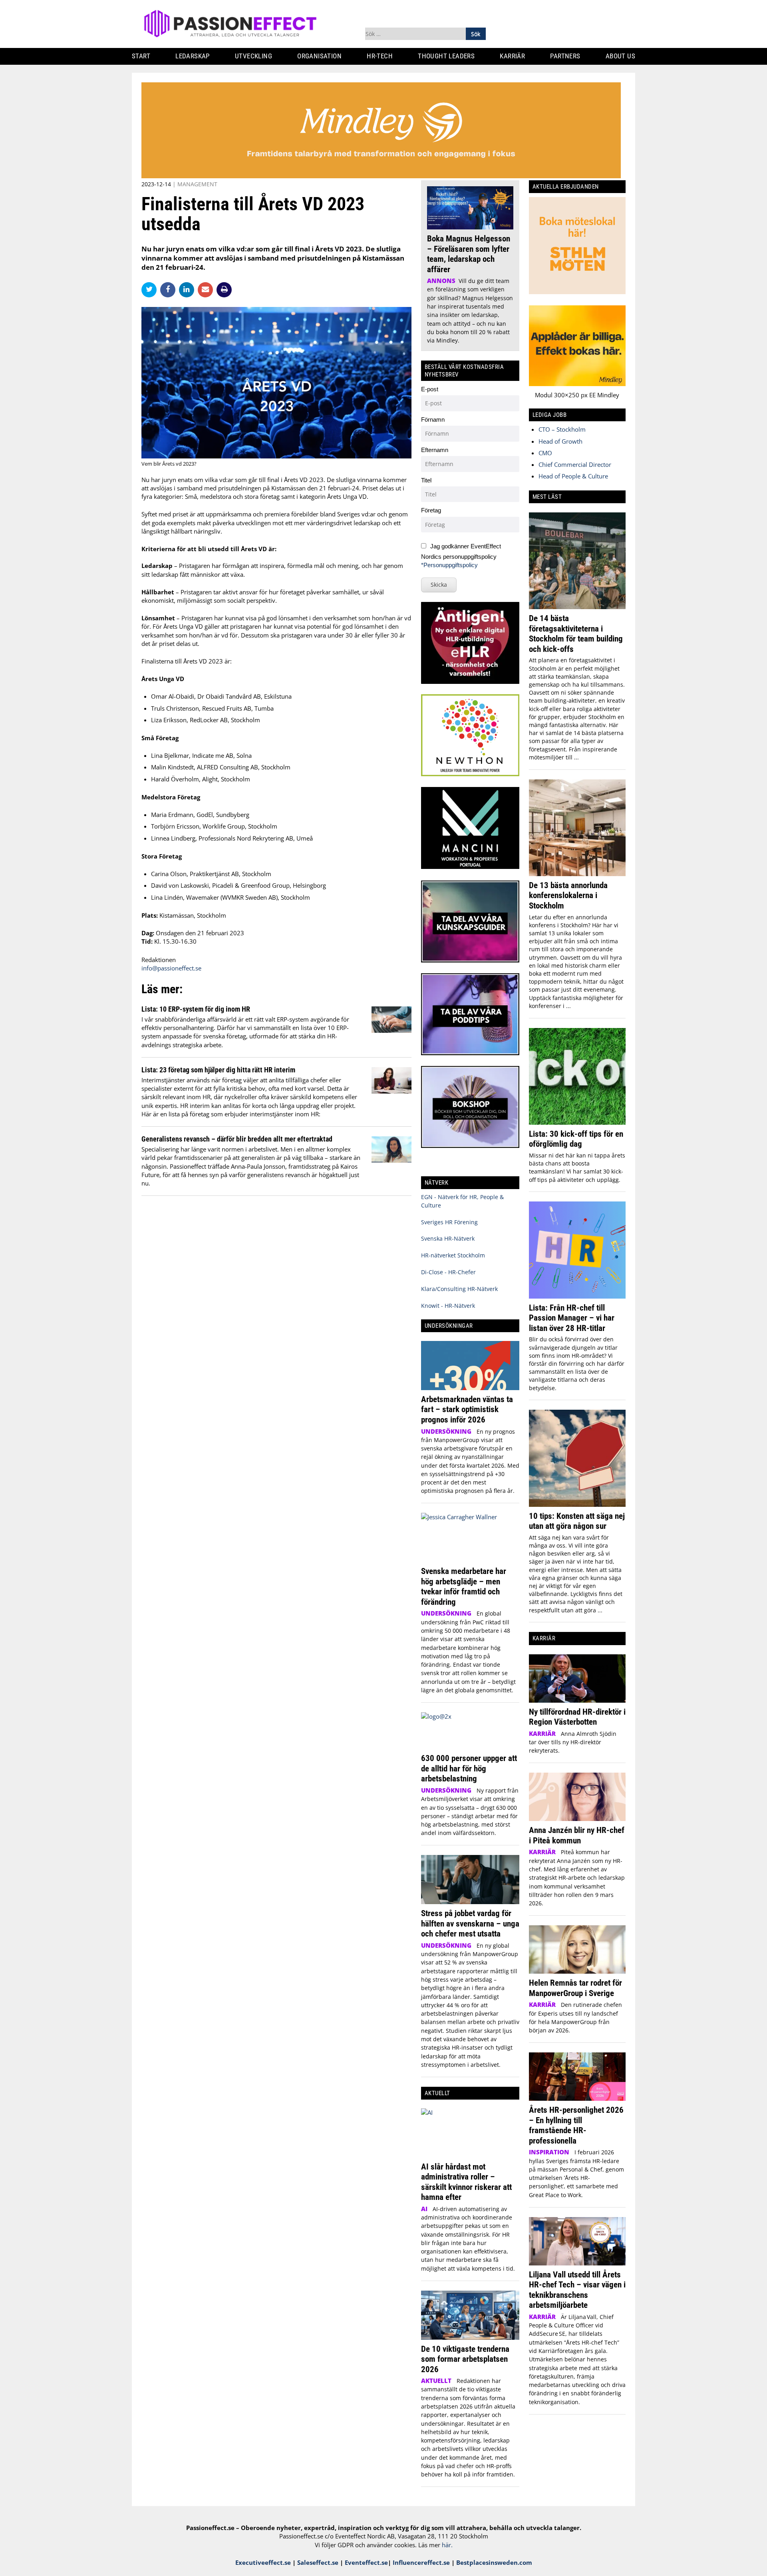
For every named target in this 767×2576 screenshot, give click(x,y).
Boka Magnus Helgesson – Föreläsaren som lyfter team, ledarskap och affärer (469, 254)
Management (197, 184)
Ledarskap (193, 56)
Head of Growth (560, 441)
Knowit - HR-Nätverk (448, 1306)
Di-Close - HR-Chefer (448, 1272)
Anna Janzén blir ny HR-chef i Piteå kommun (577, 1835)
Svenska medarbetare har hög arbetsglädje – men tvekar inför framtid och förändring (464, 1586)
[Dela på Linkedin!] (188, 289)
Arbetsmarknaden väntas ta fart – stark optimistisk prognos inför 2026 (467, 1409)
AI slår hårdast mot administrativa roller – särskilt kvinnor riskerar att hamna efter (466, 2182)
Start (141, 56)
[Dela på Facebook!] (170, 289)
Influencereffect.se (421, 2562)
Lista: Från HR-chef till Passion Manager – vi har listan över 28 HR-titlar (572, 1318)
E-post (430, 389)
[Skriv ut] (224, 290)
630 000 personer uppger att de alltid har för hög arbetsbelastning (469, 1768)
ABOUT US (620, 56)
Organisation (319, 56)
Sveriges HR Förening (449, 1222)
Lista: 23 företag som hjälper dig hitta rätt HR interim (218, 1070)
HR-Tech (380, 56)
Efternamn (435, 450)
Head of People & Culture (573, 476)
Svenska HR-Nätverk (448, 1238)
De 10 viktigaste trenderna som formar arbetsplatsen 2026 (465, 2359)
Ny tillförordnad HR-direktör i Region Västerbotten (577, 1717)
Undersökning (446, 1431)
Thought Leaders (446, 56)
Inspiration (549, 2152)
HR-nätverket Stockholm (453, 1255)
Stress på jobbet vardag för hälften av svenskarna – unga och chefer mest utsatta (470, 1923)
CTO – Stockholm (562, 429)
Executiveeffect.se (263, 2562)
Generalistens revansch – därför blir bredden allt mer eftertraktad (237, 1139)
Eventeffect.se (366, 2562)
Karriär (512, 56)
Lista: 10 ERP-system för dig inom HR (196, 1009)
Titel (426, 480)
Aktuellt (436, 2381)
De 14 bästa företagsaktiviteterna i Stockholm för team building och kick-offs (576, 634)
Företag (431, 510)
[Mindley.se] (381, 176)
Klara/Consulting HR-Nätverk (459, 1289)
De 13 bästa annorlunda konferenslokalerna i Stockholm (568, 895)
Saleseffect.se (318, 2562)
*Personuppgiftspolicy (449, 565)
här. (447, 2545)
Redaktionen (159, 960)
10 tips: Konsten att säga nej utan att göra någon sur (577, 1521)
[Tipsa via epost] (207, 289)
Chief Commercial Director (575, 464)
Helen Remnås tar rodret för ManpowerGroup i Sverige (575, 1988)
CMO (545, 453)
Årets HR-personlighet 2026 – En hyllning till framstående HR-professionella (576, 2125)
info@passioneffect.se (171, 968)
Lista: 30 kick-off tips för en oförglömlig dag (576, 1139)
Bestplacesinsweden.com (494, 2562)
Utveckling (253, 56)
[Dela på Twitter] (151, 289)
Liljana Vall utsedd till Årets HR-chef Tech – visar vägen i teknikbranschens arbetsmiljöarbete (577, 2290)
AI (424, 2209)
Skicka (439, 585)
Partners (565, 56)
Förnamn (433, 419)
